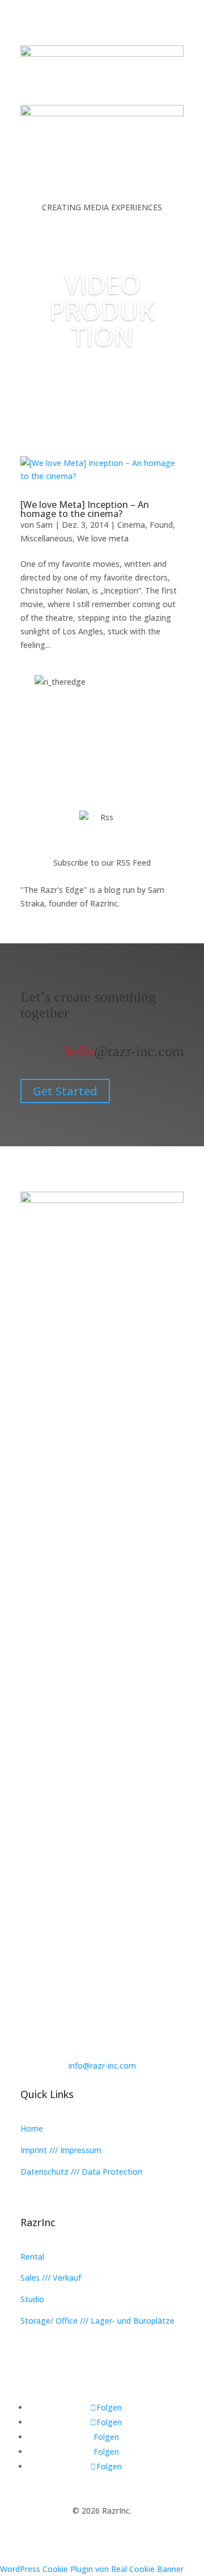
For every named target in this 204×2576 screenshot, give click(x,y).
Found (161, 525)
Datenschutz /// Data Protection (81, 2172)
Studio (32, 2299)
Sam (44, 525)
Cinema (131, 525)
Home (32, 2128)
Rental (32, 2257)
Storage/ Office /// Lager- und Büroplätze (97, 2321)
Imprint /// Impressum (61, 2150)
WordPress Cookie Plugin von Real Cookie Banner (92, 2569)
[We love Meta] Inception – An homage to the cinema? (85, 509)
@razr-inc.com (124, 1051)
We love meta (103, 538)
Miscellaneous (46, 538)
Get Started (65, 1091)
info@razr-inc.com (102, 2066)
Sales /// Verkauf (51, 2278)
